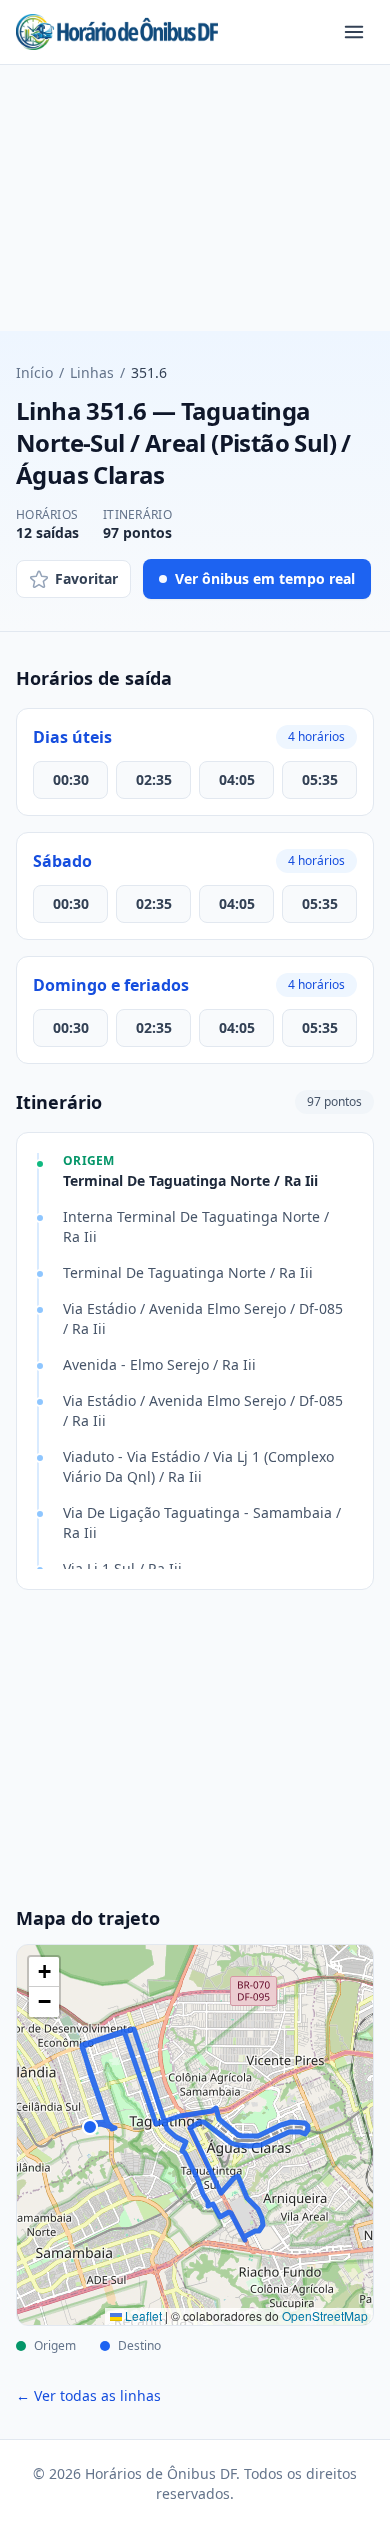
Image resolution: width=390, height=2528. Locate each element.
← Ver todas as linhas (88, 2395)
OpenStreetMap (325, 2315)
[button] (44, 1972)
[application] (195, 2135)
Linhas (92, 372)
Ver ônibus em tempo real (265, 578)
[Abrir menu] (354, 32)
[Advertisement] (195, 206)
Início (34, 372)
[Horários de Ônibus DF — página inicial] (117, 32)
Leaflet (142, 2315)
